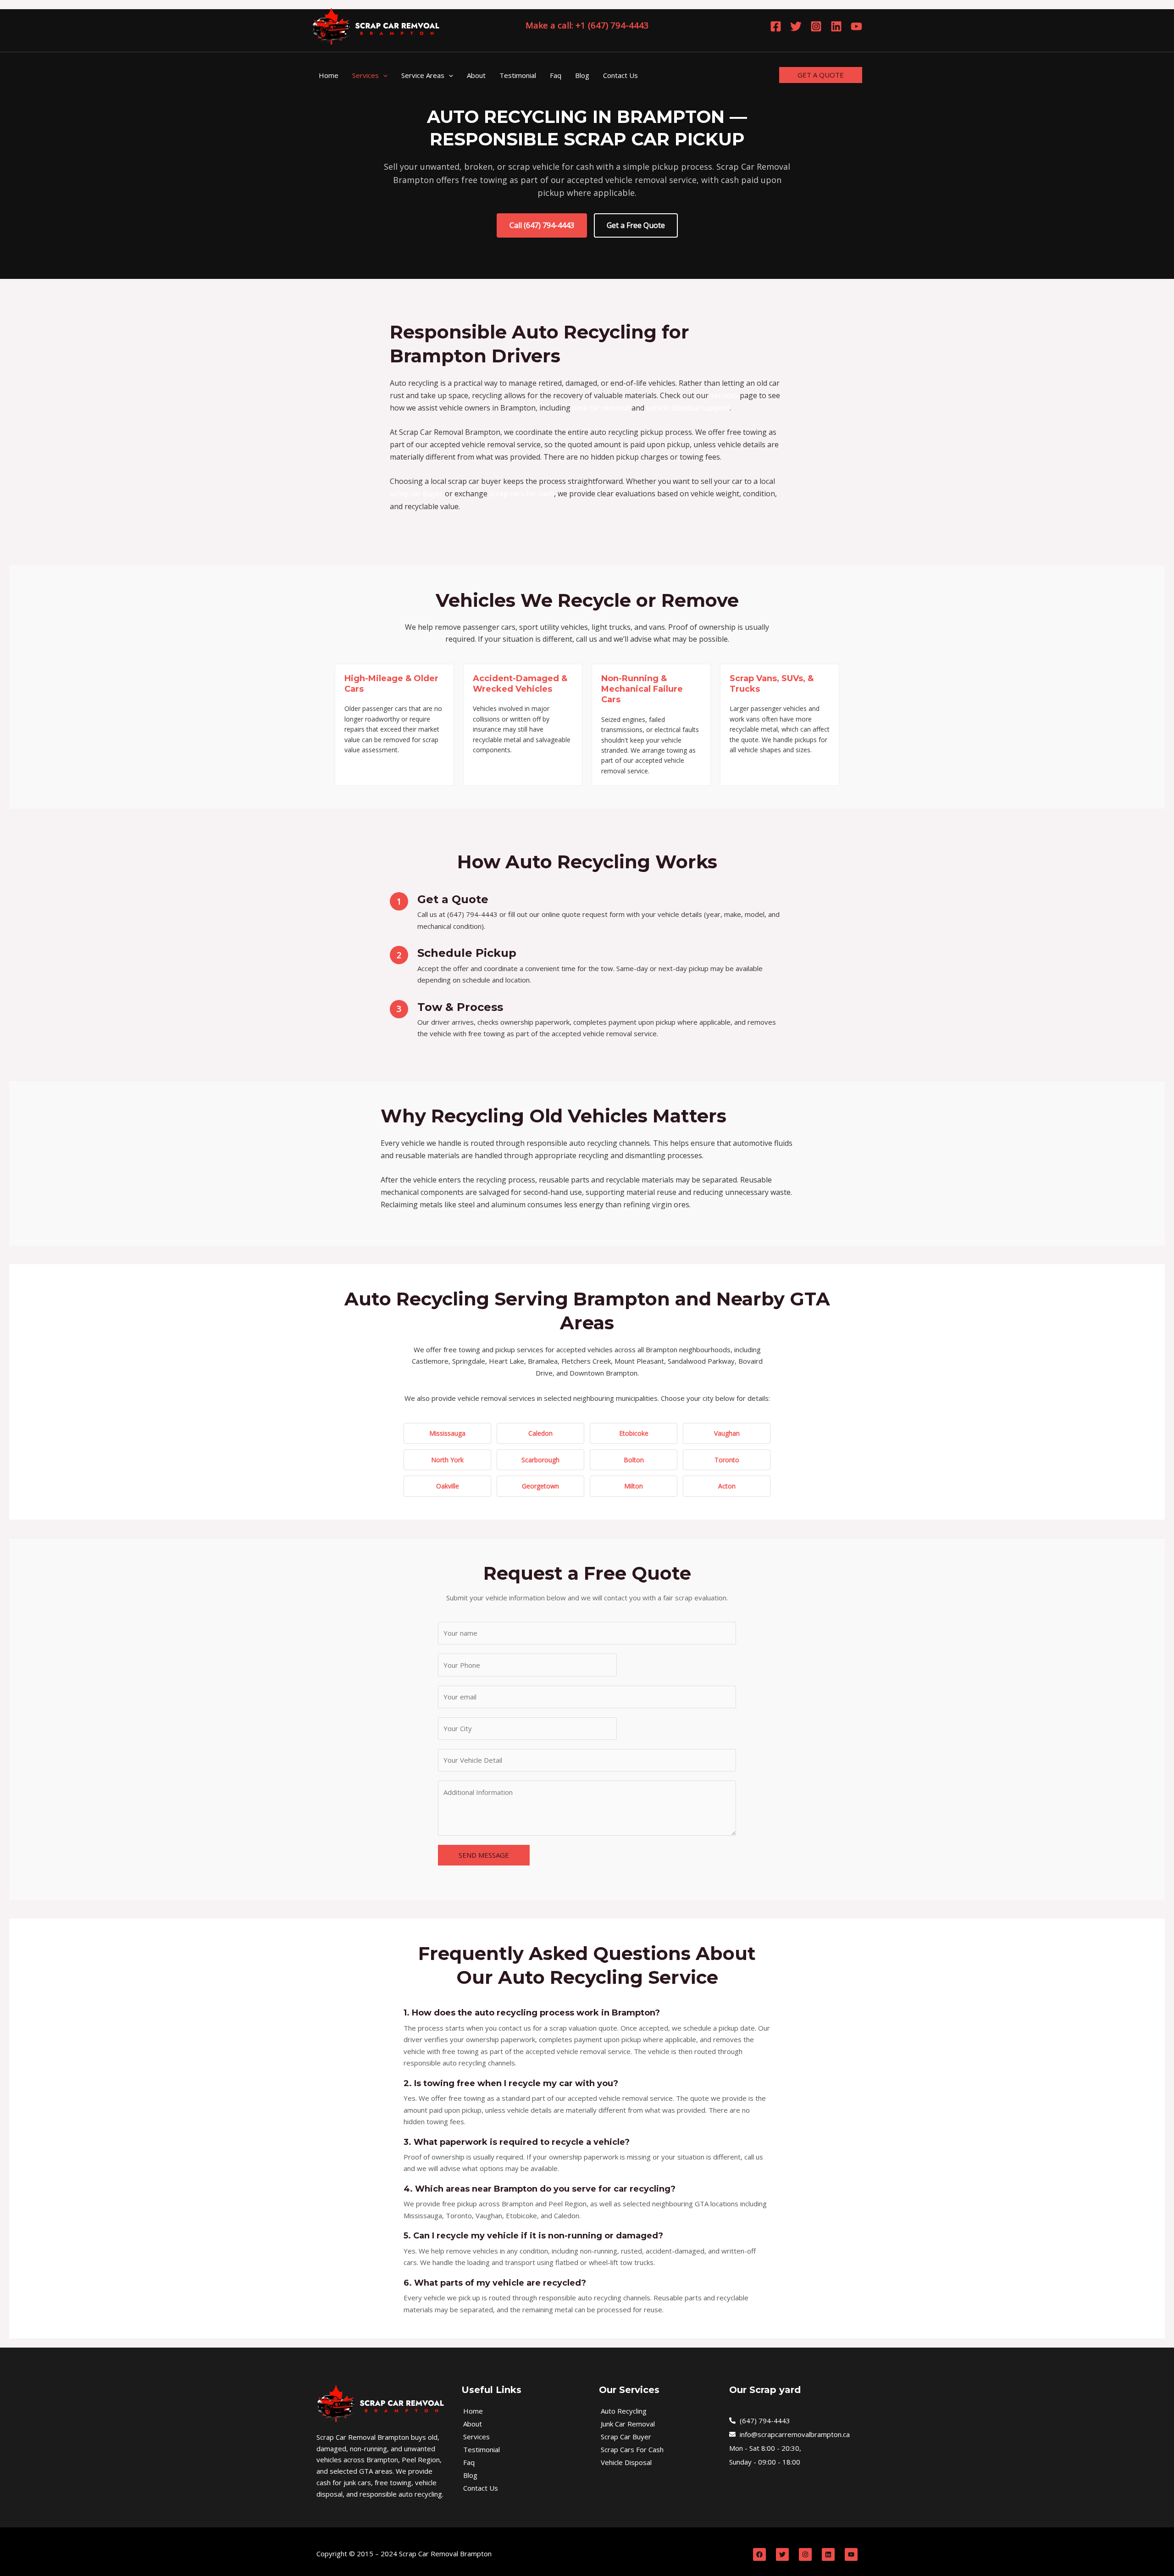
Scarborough (540, 1460)
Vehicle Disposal (626, 2462)
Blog (470, 2475)
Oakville (448, 1486)
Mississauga (447, 1433)
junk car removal (601, 408)
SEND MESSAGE (484, 1855)
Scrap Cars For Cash (632, 2449)
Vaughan (727, 1433)
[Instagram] (816, 26)
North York (447, 1460)
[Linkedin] (836, 26)
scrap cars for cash (522, 494)
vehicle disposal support (688, 408)
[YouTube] (856, 26)
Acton (727, 1486)
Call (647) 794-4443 (542, 225)
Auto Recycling (624, 2411)
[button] (383, 75)
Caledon (540, 1433)
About (473, 2424)
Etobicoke (634, 1433)
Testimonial (482, 2449)
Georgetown (540, 1486)
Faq (469, 2462)
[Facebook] (776, 26)
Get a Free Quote (636, 225)
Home (473, 2411)
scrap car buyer (416, 494)
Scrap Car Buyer (626, 2437)
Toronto (727, 1460)
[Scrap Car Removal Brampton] (376, 25)
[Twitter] (796, 26)
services (724, 395)
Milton (634, 1486)
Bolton (634, 1460)
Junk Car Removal (628, 2424)
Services (476, 2437)
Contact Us (481, 2488)
